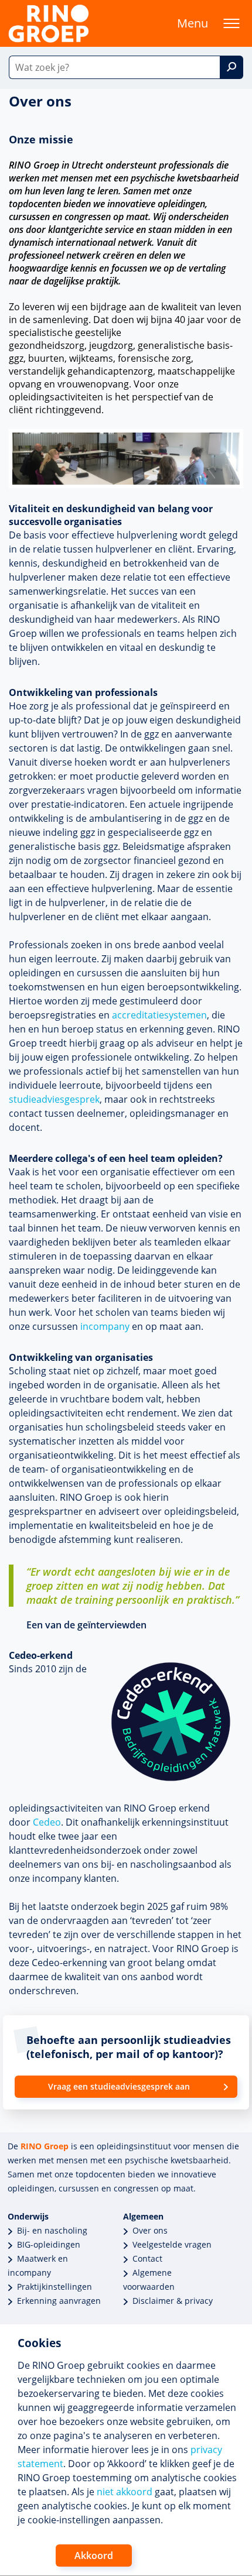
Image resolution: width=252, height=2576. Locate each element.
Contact (147, 2258)
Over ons (150, 2230)
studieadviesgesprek (54, 1099)
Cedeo (47, 1822)
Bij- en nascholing (52, 2230)
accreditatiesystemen (159, 1015)
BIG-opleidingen (49, 2244)
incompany (105, 1326)
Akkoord (94, 2556)
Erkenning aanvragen (59, 2301)
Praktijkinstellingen (55, 2287)
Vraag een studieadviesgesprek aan (119, 2086)
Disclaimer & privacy (173, 2301)
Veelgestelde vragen (172, 2244)
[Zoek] (231, 67)
